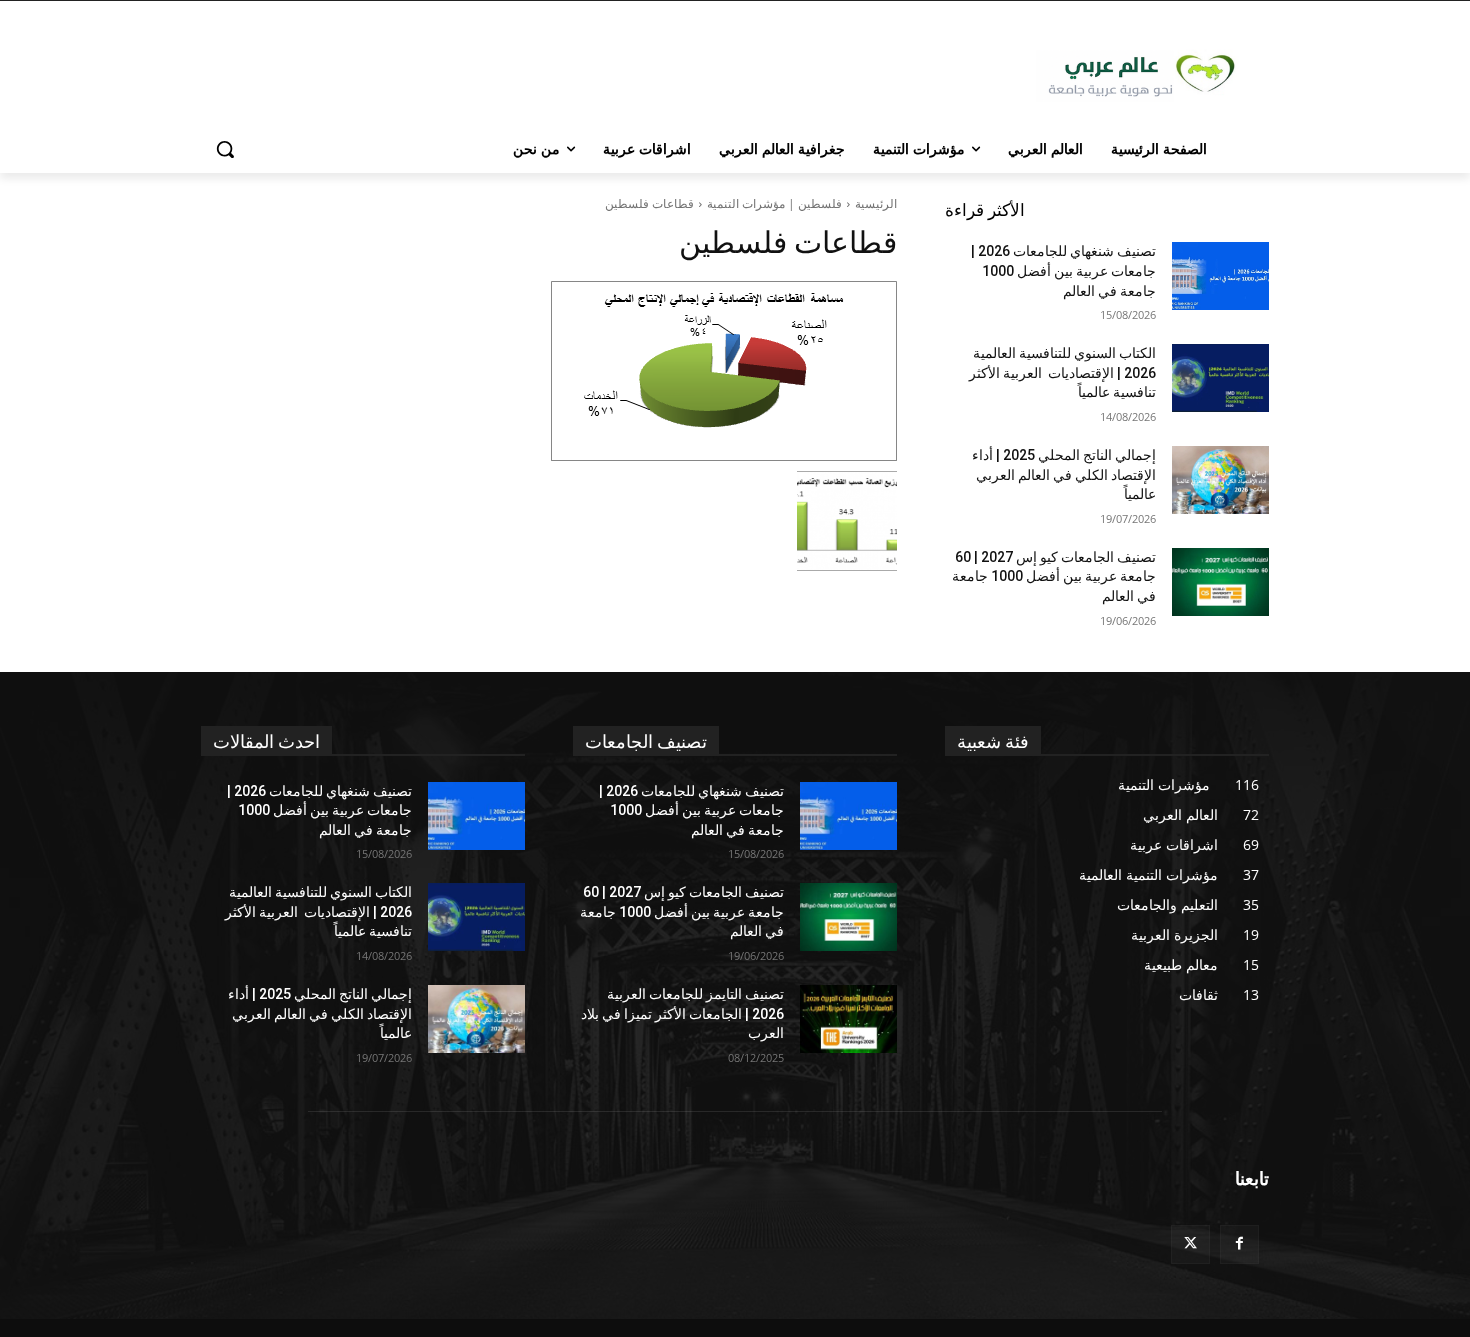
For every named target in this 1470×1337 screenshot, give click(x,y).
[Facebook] (1239, 1244)
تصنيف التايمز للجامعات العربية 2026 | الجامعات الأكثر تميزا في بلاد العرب (682, 1013)
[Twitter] (1190, 1244)
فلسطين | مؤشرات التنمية (774, 203)
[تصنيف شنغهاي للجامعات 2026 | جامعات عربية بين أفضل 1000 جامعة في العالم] (1220, 276)
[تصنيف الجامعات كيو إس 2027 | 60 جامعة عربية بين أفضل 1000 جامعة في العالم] (1220, 582)
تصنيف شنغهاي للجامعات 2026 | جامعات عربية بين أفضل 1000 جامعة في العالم (1063, 270)
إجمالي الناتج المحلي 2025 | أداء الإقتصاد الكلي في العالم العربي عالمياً (1064, 474)
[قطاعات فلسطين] (549, 371)
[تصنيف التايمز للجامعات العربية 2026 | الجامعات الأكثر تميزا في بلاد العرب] (848, 1019)
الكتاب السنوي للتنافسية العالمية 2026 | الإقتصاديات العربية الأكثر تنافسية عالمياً (1062, 372)
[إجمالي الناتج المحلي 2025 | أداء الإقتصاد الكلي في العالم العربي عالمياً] (1220, 480)
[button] (225, 149)
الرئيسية (876, 203)
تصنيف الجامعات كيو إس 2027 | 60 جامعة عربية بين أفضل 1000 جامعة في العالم (1054, 576)
